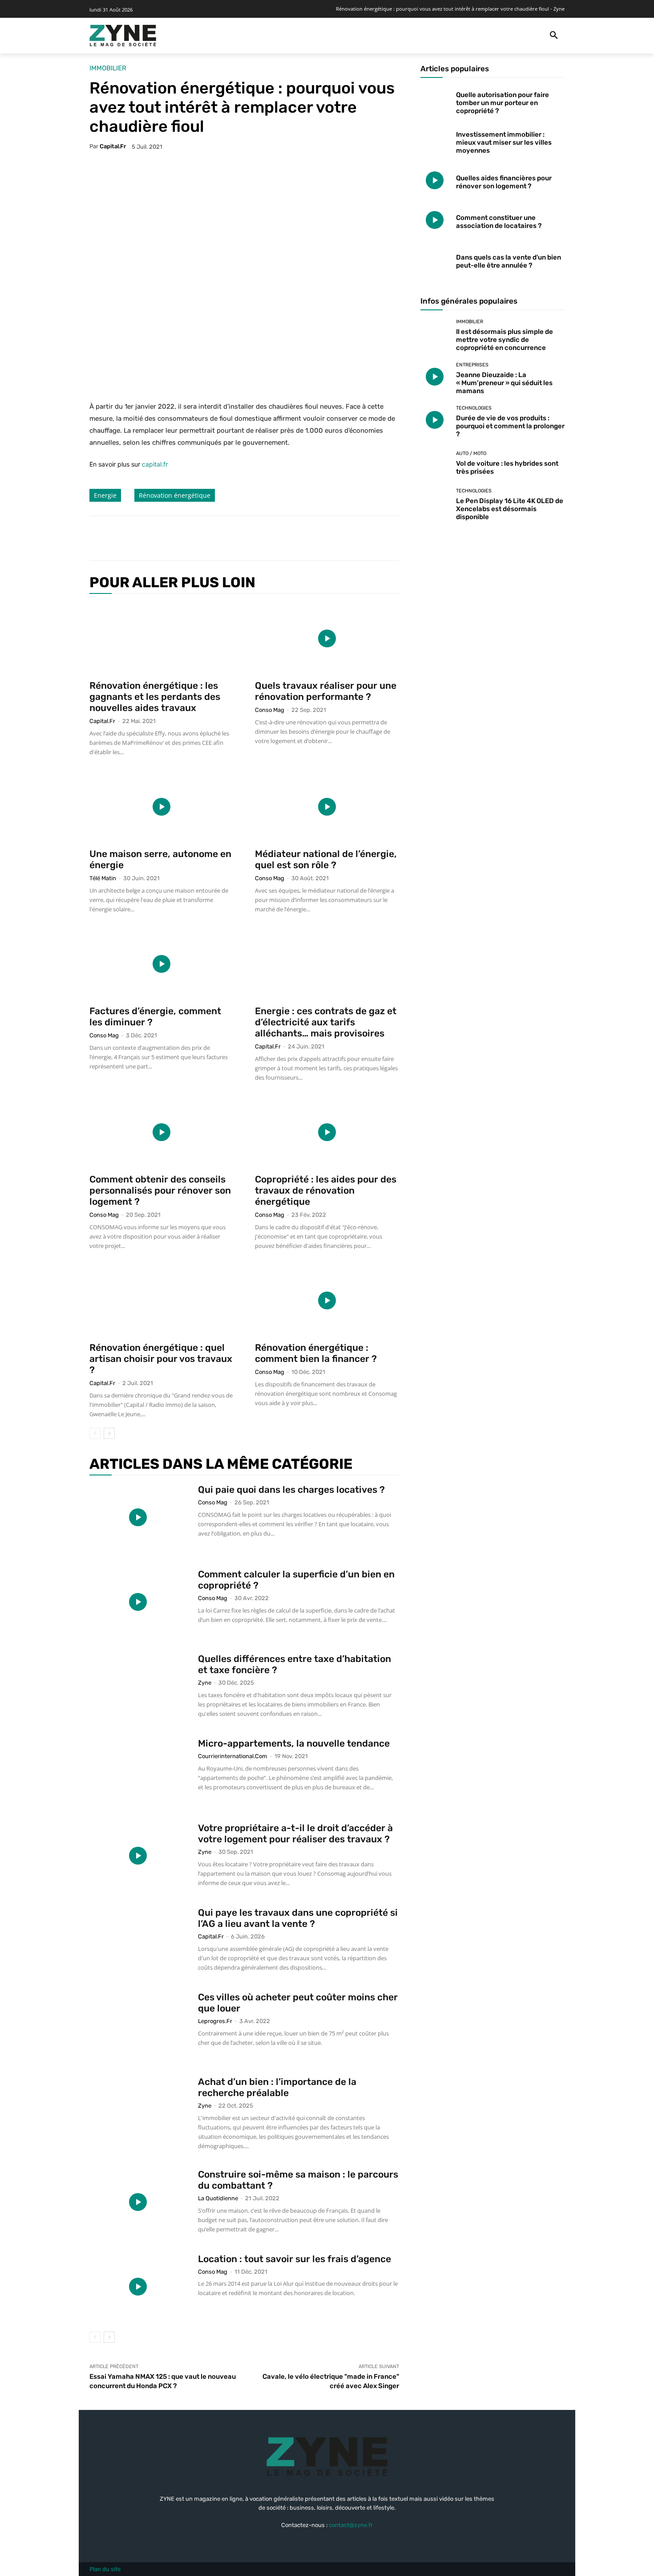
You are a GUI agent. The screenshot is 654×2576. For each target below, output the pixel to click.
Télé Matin (103, 878)
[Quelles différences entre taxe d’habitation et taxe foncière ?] (138, 1686)
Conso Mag (270, 710)
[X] (180, 538)
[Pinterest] (201, 538)
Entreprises (472, 365)
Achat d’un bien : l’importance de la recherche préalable (277, 2087)
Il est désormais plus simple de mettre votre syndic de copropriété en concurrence (505, 340)
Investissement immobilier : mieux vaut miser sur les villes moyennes (504, 142)
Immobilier (108, 68)
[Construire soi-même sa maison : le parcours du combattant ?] (138, 2202)
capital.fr (113, 146)
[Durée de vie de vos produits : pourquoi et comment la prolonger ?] (435, 420)
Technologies (474, 408)
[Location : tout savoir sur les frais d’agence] (138, 2287)
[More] (242, 538)
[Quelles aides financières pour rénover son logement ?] (435, 181)
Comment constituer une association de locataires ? (499, 222)
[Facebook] (160, 538)
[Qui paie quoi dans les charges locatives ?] (138, 1517)
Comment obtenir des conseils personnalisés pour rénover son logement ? (160, 1190)
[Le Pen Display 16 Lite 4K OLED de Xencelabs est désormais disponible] (435, 503)
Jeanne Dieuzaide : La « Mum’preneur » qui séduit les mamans (504, 383)
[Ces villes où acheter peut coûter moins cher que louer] (138, 2025)
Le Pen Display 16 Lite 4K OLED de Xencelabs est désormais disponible (510, 509)
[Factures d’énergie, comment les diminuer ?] (161, 964)
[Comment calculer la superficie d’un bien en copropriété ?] (138, 1602)
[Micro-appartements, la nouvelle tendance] (138, 1771)
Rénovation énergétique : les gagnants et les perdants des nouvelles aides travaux (155, 697)
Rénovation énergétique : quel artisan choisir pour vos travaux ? (161, 1359)
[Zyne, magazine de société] (123, 36)
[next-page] (109, 1433)
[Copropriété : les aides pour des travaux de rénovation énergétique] (327, 1132)
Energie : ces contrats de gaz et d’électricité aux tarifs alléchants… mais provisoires (326, 1022)
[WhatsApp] (221, 538)
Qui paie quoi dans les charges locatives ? (291, 1489)
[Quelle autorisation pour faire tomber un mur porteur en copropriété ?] (435, 101)
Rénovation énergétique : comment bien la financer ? (316, 1353)
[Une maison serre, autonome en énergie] (161, 807)
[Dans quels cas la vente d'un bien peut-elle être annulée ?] (435, 259)
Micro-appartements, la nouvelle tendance (294, 1743)
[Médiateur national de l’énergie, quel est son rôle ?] (327, 807)
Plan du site (105, 2569)
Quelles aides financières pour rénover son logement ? (504, 182)
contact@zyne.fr (351, 2525)
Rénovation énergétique (175, 495)
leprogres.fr (215, 2021)
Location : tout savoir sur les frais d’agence (295, 2259)
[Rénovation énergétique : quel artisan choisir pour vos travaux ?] (161, 1300)
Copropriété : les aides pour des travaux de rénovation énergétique (326, 1190)
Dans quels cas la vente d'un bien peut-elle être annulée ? (509, 261)
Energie (105, 495)
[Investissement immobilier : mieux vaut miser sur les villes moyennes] (435, 141)
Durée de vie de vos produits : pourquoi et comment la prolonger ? (510, 426)
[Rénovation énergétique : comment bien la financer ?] (327, 1300)
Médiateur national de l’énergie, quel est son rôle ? (326, 859)
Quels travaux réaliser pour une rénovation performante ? (326, 691)
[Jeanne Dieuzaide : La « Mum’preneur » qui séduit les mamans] (435, 377)
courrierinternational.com (233, 1756)
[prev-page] (95, 1433)
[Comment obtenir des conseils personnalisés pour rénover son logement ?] (161, 1132)
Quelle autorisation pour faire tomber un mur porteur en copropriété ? (503, 103)
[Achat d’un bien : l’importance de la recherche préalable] (138, 2109)
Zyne (205, 1683)
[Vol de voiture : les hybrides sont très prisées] (435, 463)
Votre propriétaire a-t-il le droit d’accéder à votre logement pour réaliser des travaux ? (295, 1833)
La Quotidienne (218, 2198)
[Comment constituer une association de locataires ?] (435, 220)
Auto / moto (471, 453)
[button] (554, 36)
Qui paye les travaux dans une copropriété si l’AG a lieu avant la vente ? (298, 1918)
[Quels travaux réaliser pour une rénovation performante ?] (327, 638)
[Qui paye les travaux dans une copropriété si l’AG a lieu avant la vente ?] (138, 1940)
